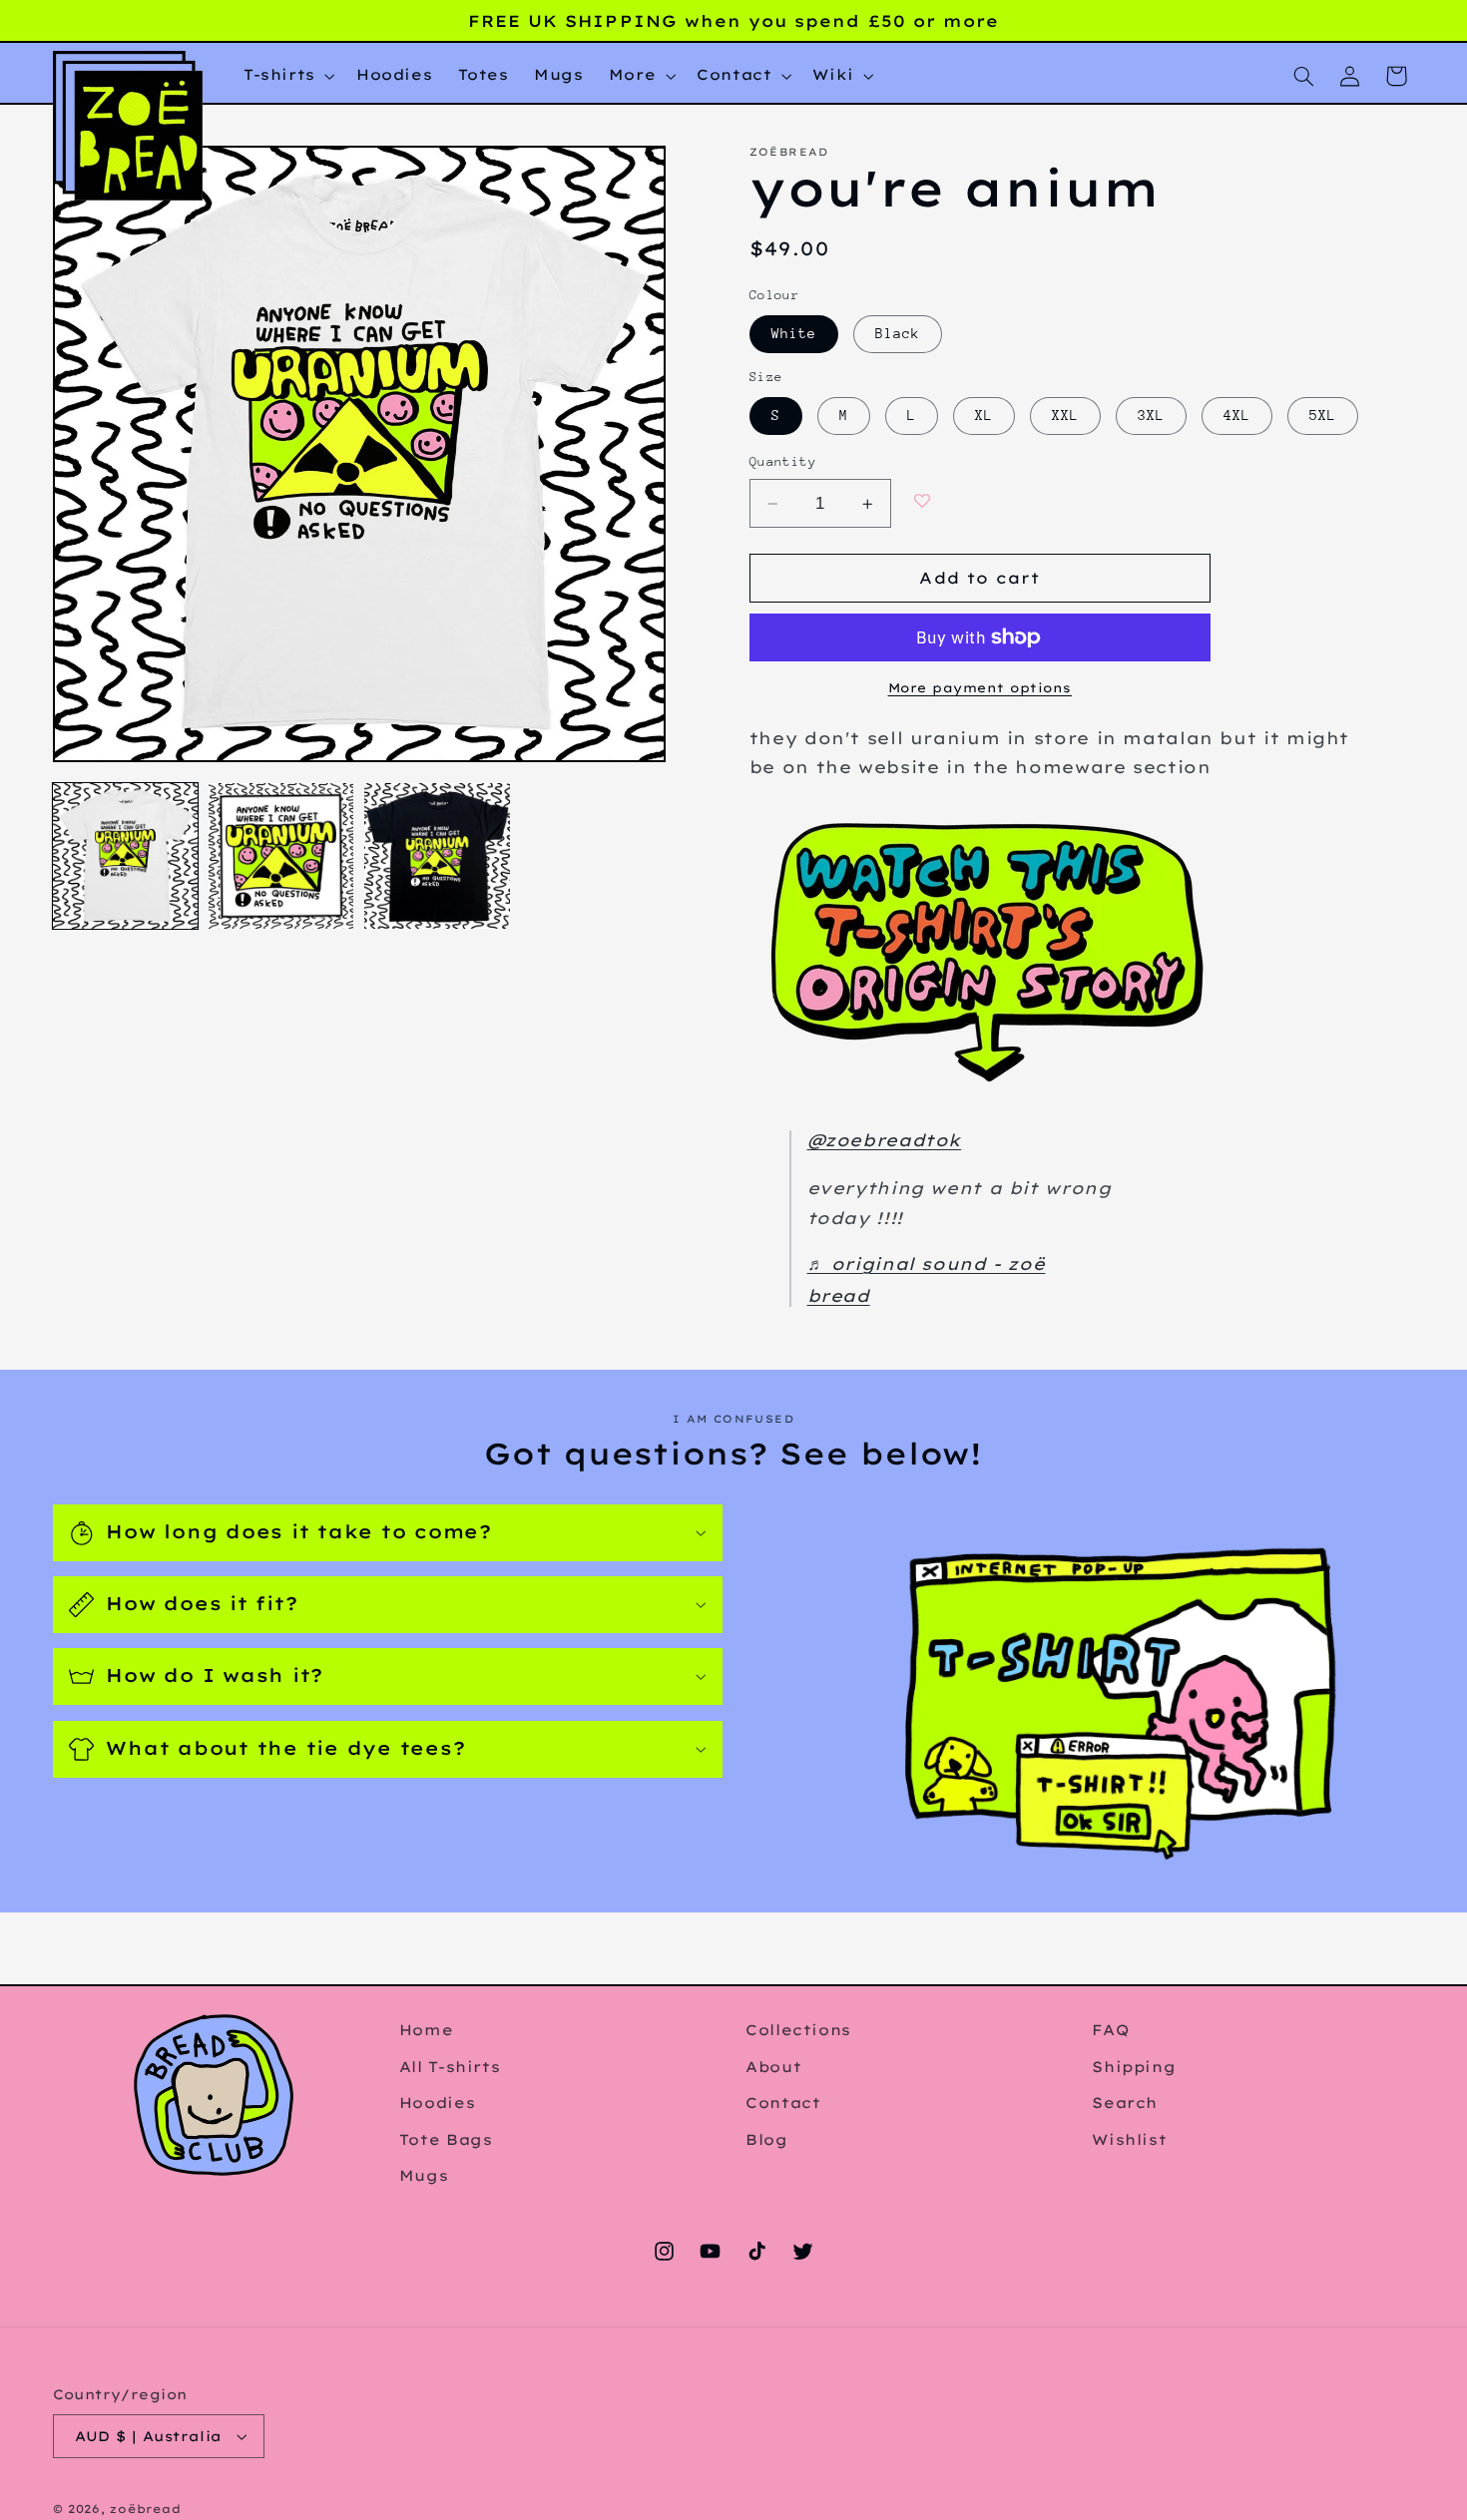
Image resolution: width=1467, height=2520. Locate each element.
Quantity (783, 462)
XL (984, 416)
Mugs (424, 2175)
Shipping (1134, 2066)
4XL (1237, 416)
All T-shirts (450, 2066)
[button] (287, 76)
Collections (798, 2030)
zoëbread (145, 2509)
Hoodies (437, 2102)
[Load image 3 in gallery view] (437, 856)
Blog (767, 2138)
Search (1125, 2102)
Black (898, 334)
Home (427, 2030)
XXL (1065, 416)
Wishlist (1129, 2138)
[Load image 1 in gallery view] (126, 856)
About (773, 2066)
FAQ (1110, 2030)
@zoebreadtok (885, 1140)
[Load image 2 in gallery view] (281, 856)
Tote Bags (446, 2138)
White (794, 334)
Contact (783, 2102)
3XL (1151, 416)
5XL (1323, 416)
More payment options (980, 687)
